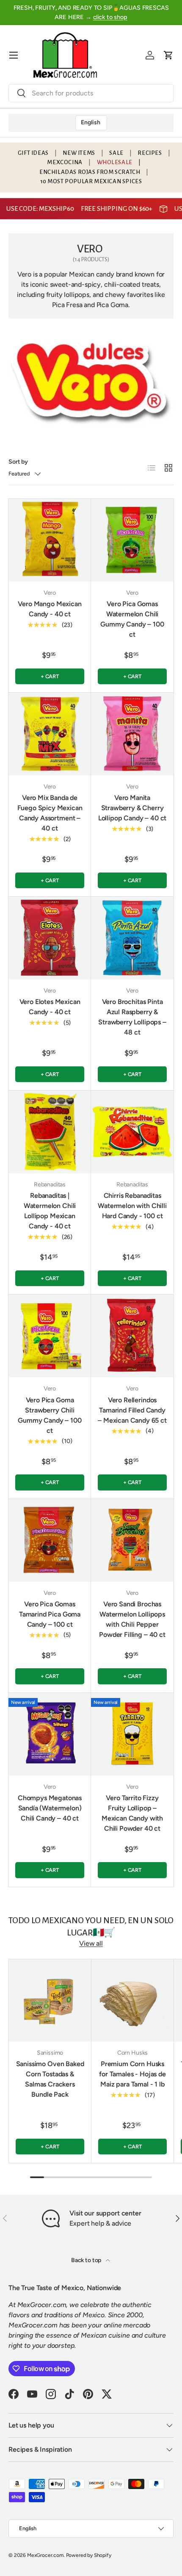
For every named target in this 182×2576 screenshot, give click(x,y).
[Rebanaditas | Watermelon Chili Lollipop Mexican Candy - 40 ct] (50, 1132)
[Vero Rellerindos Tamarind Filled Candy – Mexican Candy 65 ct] (132, 1336)
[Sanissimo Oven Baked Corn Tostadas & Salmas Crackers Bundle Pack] (50, 2000)
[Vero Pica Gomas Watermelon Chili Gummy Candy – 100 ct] (132, 540)
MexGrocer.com (45, 2555)
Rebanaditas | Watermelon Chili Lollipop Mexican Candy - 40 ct (50, 1211)
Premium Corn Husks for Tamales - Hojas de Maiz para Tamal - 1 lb (132, 2074)
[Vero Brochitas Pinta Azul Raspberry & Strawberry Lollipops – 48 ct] (132, 938)
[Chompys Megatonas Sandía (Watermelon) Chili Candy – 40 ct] (50, 1734)
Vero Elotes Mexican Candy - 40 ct (50, 1007)
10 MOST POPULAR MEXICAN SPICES (91, 181)
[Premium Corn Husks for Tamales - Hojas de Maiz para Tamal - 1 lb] (132, 2000)
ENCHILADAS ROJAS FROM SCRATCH (90, 172)
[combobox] (91, 93)
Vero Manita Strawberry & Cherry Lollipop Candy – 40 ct (132, 808)
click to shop (110, 17)
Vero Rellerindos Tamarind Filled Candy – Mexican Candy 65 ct (132, 1410)
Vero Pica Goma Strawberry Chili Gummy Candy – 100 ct (50, 1415)
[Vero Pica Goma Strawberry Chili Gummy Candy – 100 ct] (50, 1336)
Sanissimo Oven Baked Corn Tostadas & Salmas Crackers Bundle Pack (50, 2079)
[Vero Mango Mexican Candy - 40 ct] (50, 540)
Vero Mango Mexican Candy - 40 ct (50, 609)
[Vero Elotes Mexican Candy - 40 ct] (50, 938)
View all (91, 1943)
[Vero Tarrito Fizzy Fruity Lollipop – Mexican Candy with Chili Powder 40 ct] (132, 1734)
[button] (168, 55)
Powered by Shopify (89, 2555)
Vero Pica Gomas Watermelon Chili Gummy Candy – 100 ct (132, 619)
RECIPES (150, 153)
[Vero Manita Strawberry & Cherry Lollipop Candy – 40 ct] (132, 734)
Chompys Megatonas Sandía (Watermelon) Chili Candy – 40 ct (50, 1808)
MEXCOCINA (65, 162)
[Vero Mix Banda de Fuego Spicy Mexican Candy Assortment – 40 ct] (50, 734)
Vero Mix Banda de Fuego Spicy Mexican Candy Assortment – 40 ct (50, 813)
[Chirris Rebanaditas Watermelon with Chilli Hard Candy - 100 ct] (132, 1132)
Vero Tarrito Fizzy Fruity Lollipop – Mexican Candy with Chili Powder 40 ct (132, 1813)
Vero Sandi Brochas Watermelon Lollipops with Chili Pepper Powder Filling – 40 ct (132, 1619)
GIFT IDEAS (33, 153)
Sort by (18, 462)
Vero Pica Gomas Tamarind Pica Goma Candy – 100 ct (50, 1614)
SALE (116, 153)
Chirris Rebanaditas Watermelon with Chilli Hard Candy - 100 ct (132, 1206)
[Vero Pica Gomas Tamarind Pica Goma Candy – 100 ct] (50, 1540)
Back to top (87, 2260)
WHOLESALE (115, 162)
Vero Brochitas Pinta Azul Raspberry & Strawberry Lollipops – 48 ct (132, 1017)
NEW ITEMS (79, 153)
